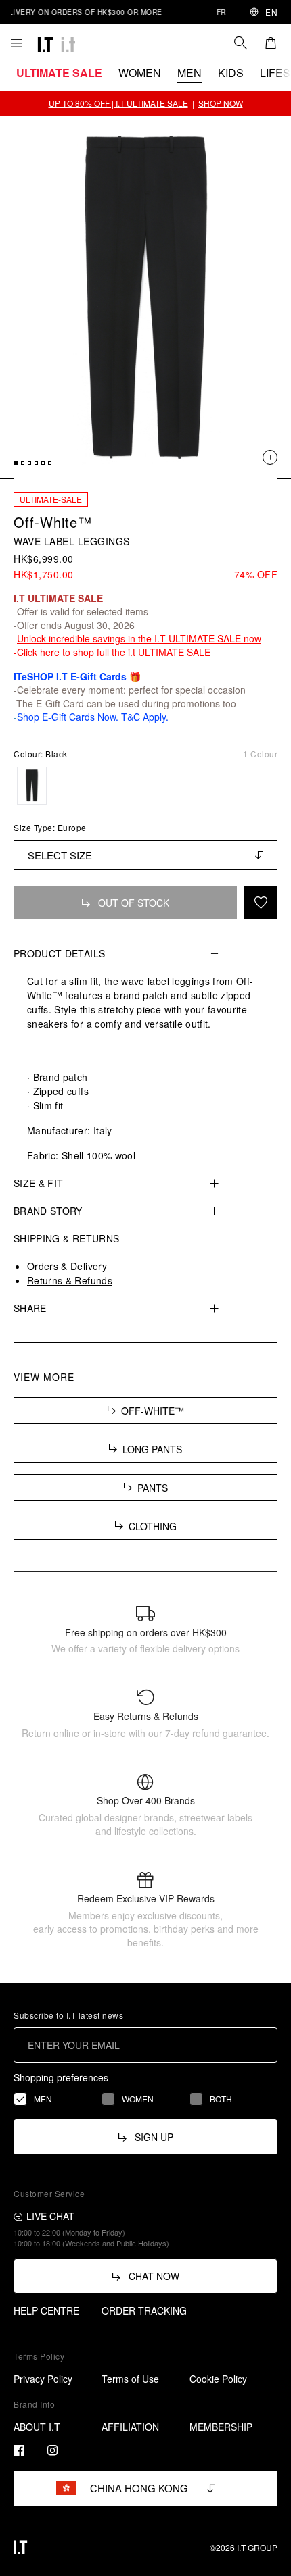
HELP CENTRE (46, 2310)
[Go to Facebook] (19, 2450)
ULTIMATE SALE (59, 73)
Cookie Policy (218, 2379)
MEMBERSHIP (221, 2427)
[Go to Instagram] (53, 2450)
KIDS (231, 73)
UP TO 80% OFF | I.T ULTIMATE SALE (118, 103)
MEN (189, 73)
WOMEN (140, 73)
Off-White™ (53, 522)
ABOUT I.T (37, 2427)
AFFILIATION (130, 2427)
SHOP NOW (221, 103)
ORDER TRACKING (144, 2310)
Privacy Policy (43, 2379)
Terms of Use (130, 2379)
